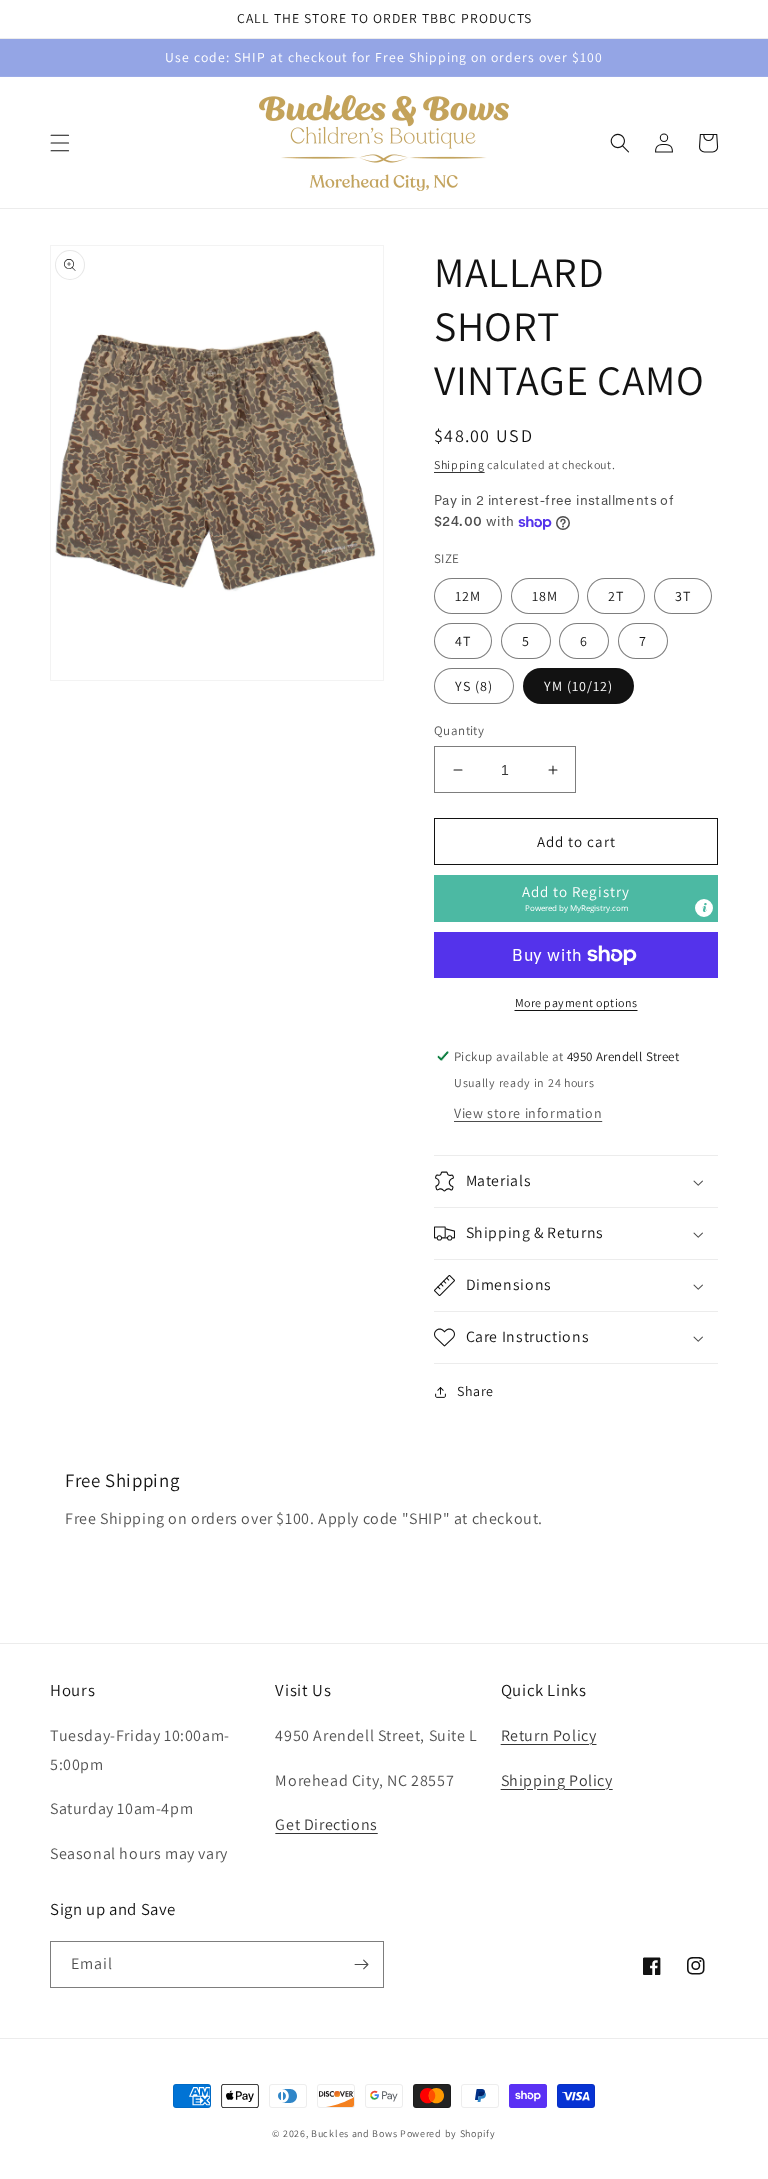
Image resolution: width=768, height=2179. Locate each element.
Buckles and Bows (354, 2133)
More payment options (576, 1002)
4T (463, 641)
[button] (60, 143)
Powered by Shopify (448, 2133)
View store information (528, 1113)
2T (616, 596)
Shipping (459, 464)
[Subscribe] (361, 1964)
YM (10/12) (578, 686)
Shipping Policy (557, 1780)
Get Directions (326, 1824)
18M (545, 596)
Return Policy (549, 1735)
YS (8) (474, 686)
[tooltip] (704, 908)
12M (468, 596)
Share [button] (475, 1391)
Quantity (459, 730)
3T (683, 596)
